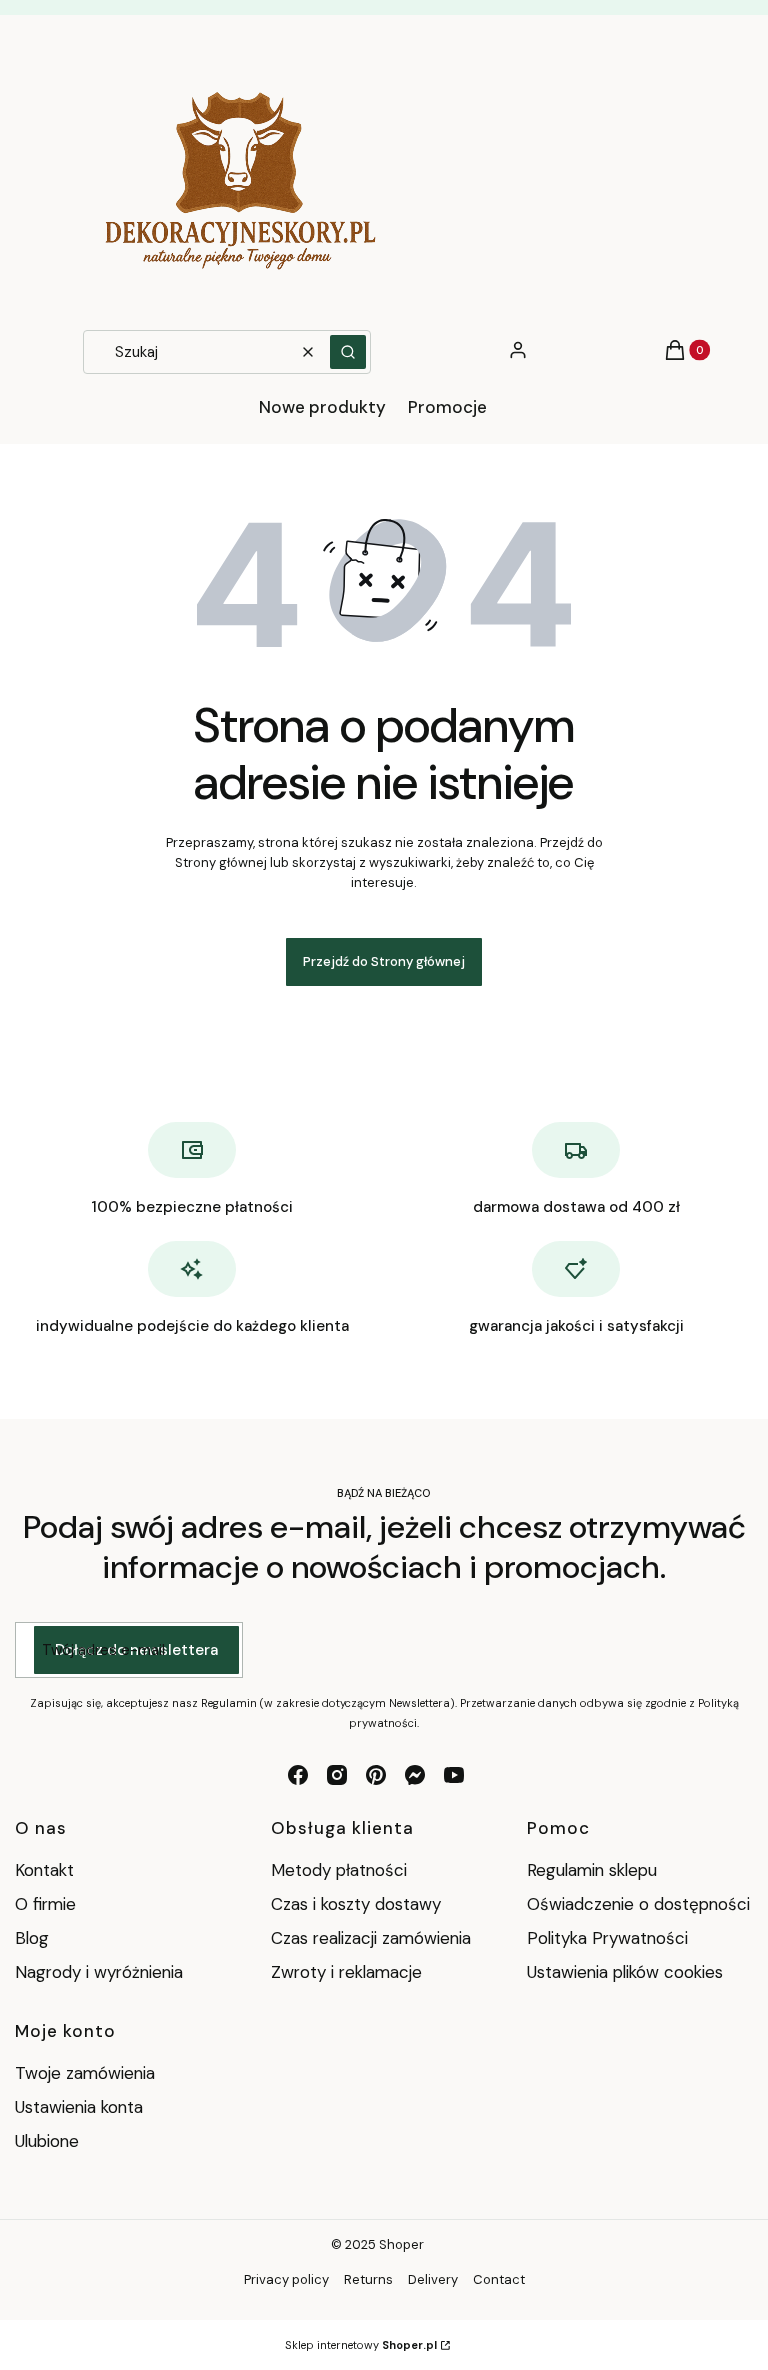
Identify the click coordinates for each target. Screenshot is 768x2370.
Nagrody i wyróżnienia (99, 1972)
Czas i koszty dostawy (356, 1904)
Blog (32, 1938)
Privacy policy (286, 2279)
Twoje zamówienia (85, 2073)
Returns (368, 2279)
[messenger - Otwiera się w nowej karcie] (415, 1775)
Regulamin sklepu (592, 1870)
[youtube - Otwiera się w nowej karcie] (454, 1775)
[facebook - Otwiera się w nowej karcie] (298, 1775)
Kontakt (44, 1870)
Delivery (433, 2279)
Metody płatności (339, 1870)
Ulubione (47, 2141)
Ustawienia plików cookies (627, 1972)
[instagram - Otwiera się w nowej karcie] (337, 1775)
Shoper (401, 2244)
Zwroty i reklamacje (346, 1972)
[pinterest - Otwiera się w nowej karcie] (376, 1775)
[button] (348, 352)
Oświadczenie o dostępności (638, 1904)
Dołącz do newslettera (136, 1650)
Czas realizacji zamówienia (371, 1938)
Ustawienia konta (79, 2107)
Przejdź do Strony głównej (384, 961)
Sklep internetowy (361, 2345)
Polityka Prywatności (607, 1938)
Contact (499, 2279)
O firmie (45, 1904)
